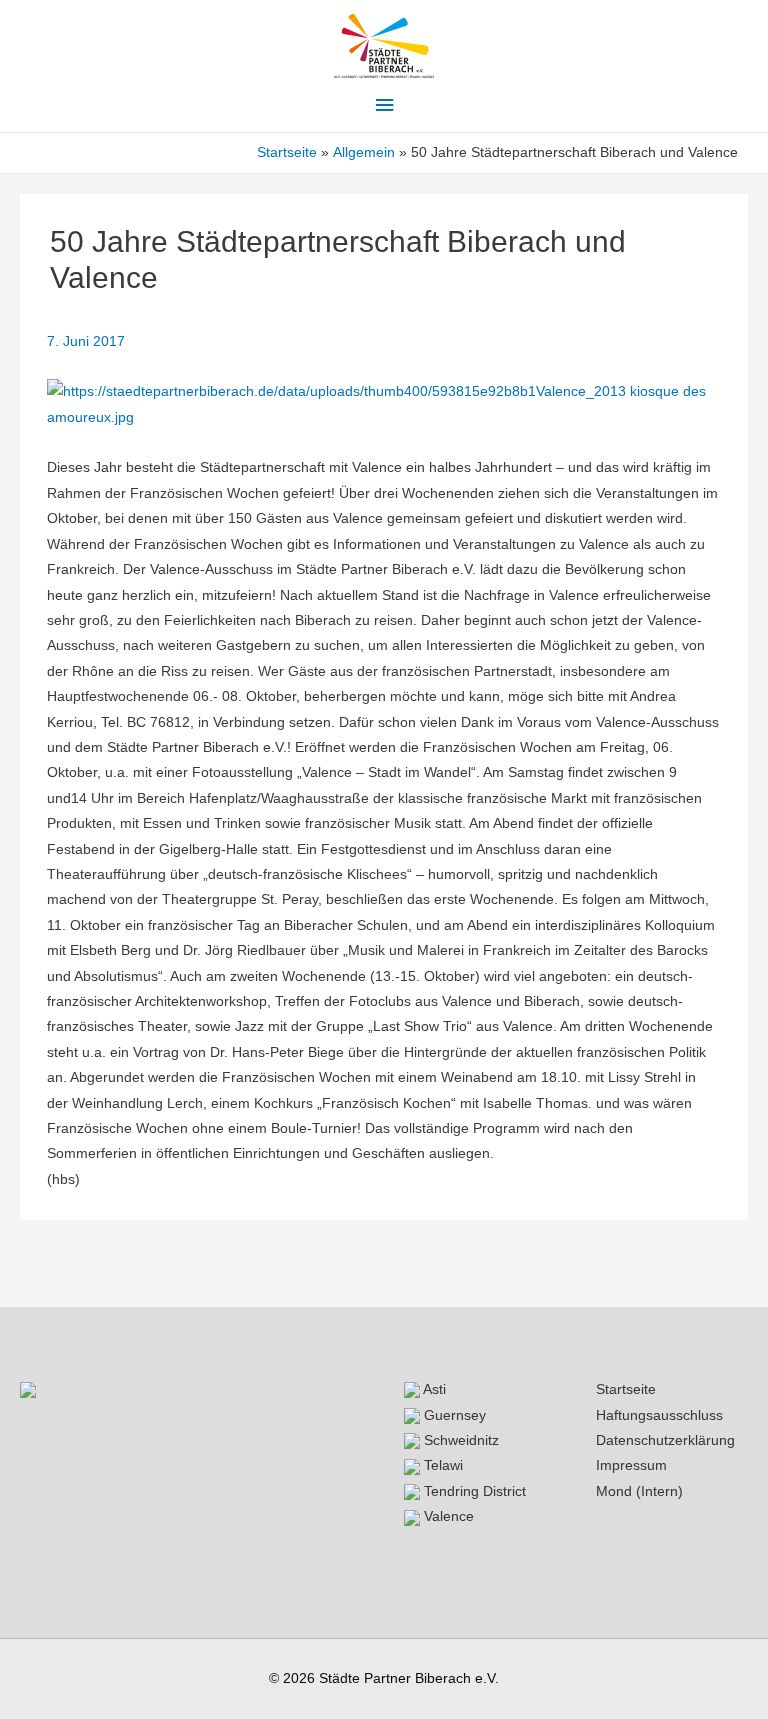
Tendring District (473, 1491)
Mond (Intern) (639, 1491)
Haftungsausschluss (659, 1415)
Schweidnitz (459, 1440)
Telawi (441, 1465)
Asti (433, 1389)
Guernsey (453, 1415)
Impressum (631, 1465)
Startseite (626, 1389)
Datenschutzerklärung (665, 1440)
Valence (447, 1516)
